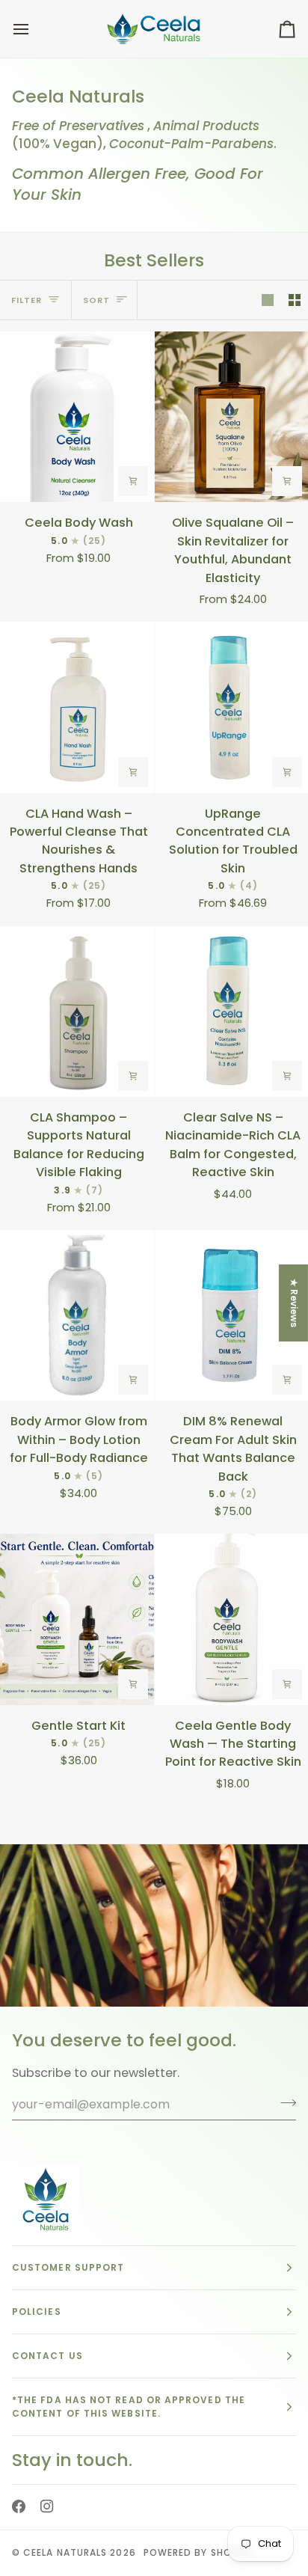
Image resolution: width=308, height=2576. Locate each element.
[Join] (284, 2089)
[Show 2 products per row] (295, 300)
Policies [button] (37, 2298)
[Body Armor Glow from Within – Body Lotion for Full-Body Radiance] (77, 1315)
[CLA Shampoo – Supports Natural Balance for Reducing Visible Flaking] (77, 1012)
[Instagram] (47, 2500)
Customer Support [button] (68, 2254)
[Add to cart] (287, 1076)
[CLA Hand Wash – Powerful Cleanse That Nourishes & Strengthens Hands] (77, 707)
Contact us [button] (47, 2342)
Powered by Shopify (198, 2552)
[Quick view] (133, 481)
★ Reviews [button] (294, 1302)
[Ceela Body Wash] (77, 417)
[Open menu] (34, 29)
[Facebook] (19, 2500)
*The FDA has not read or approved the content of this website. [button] (129, 2393)
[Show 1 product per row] (268, 300)
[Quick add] (287, 481)
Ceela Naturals (65, 2552)
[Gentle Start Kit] (77, 1619)
